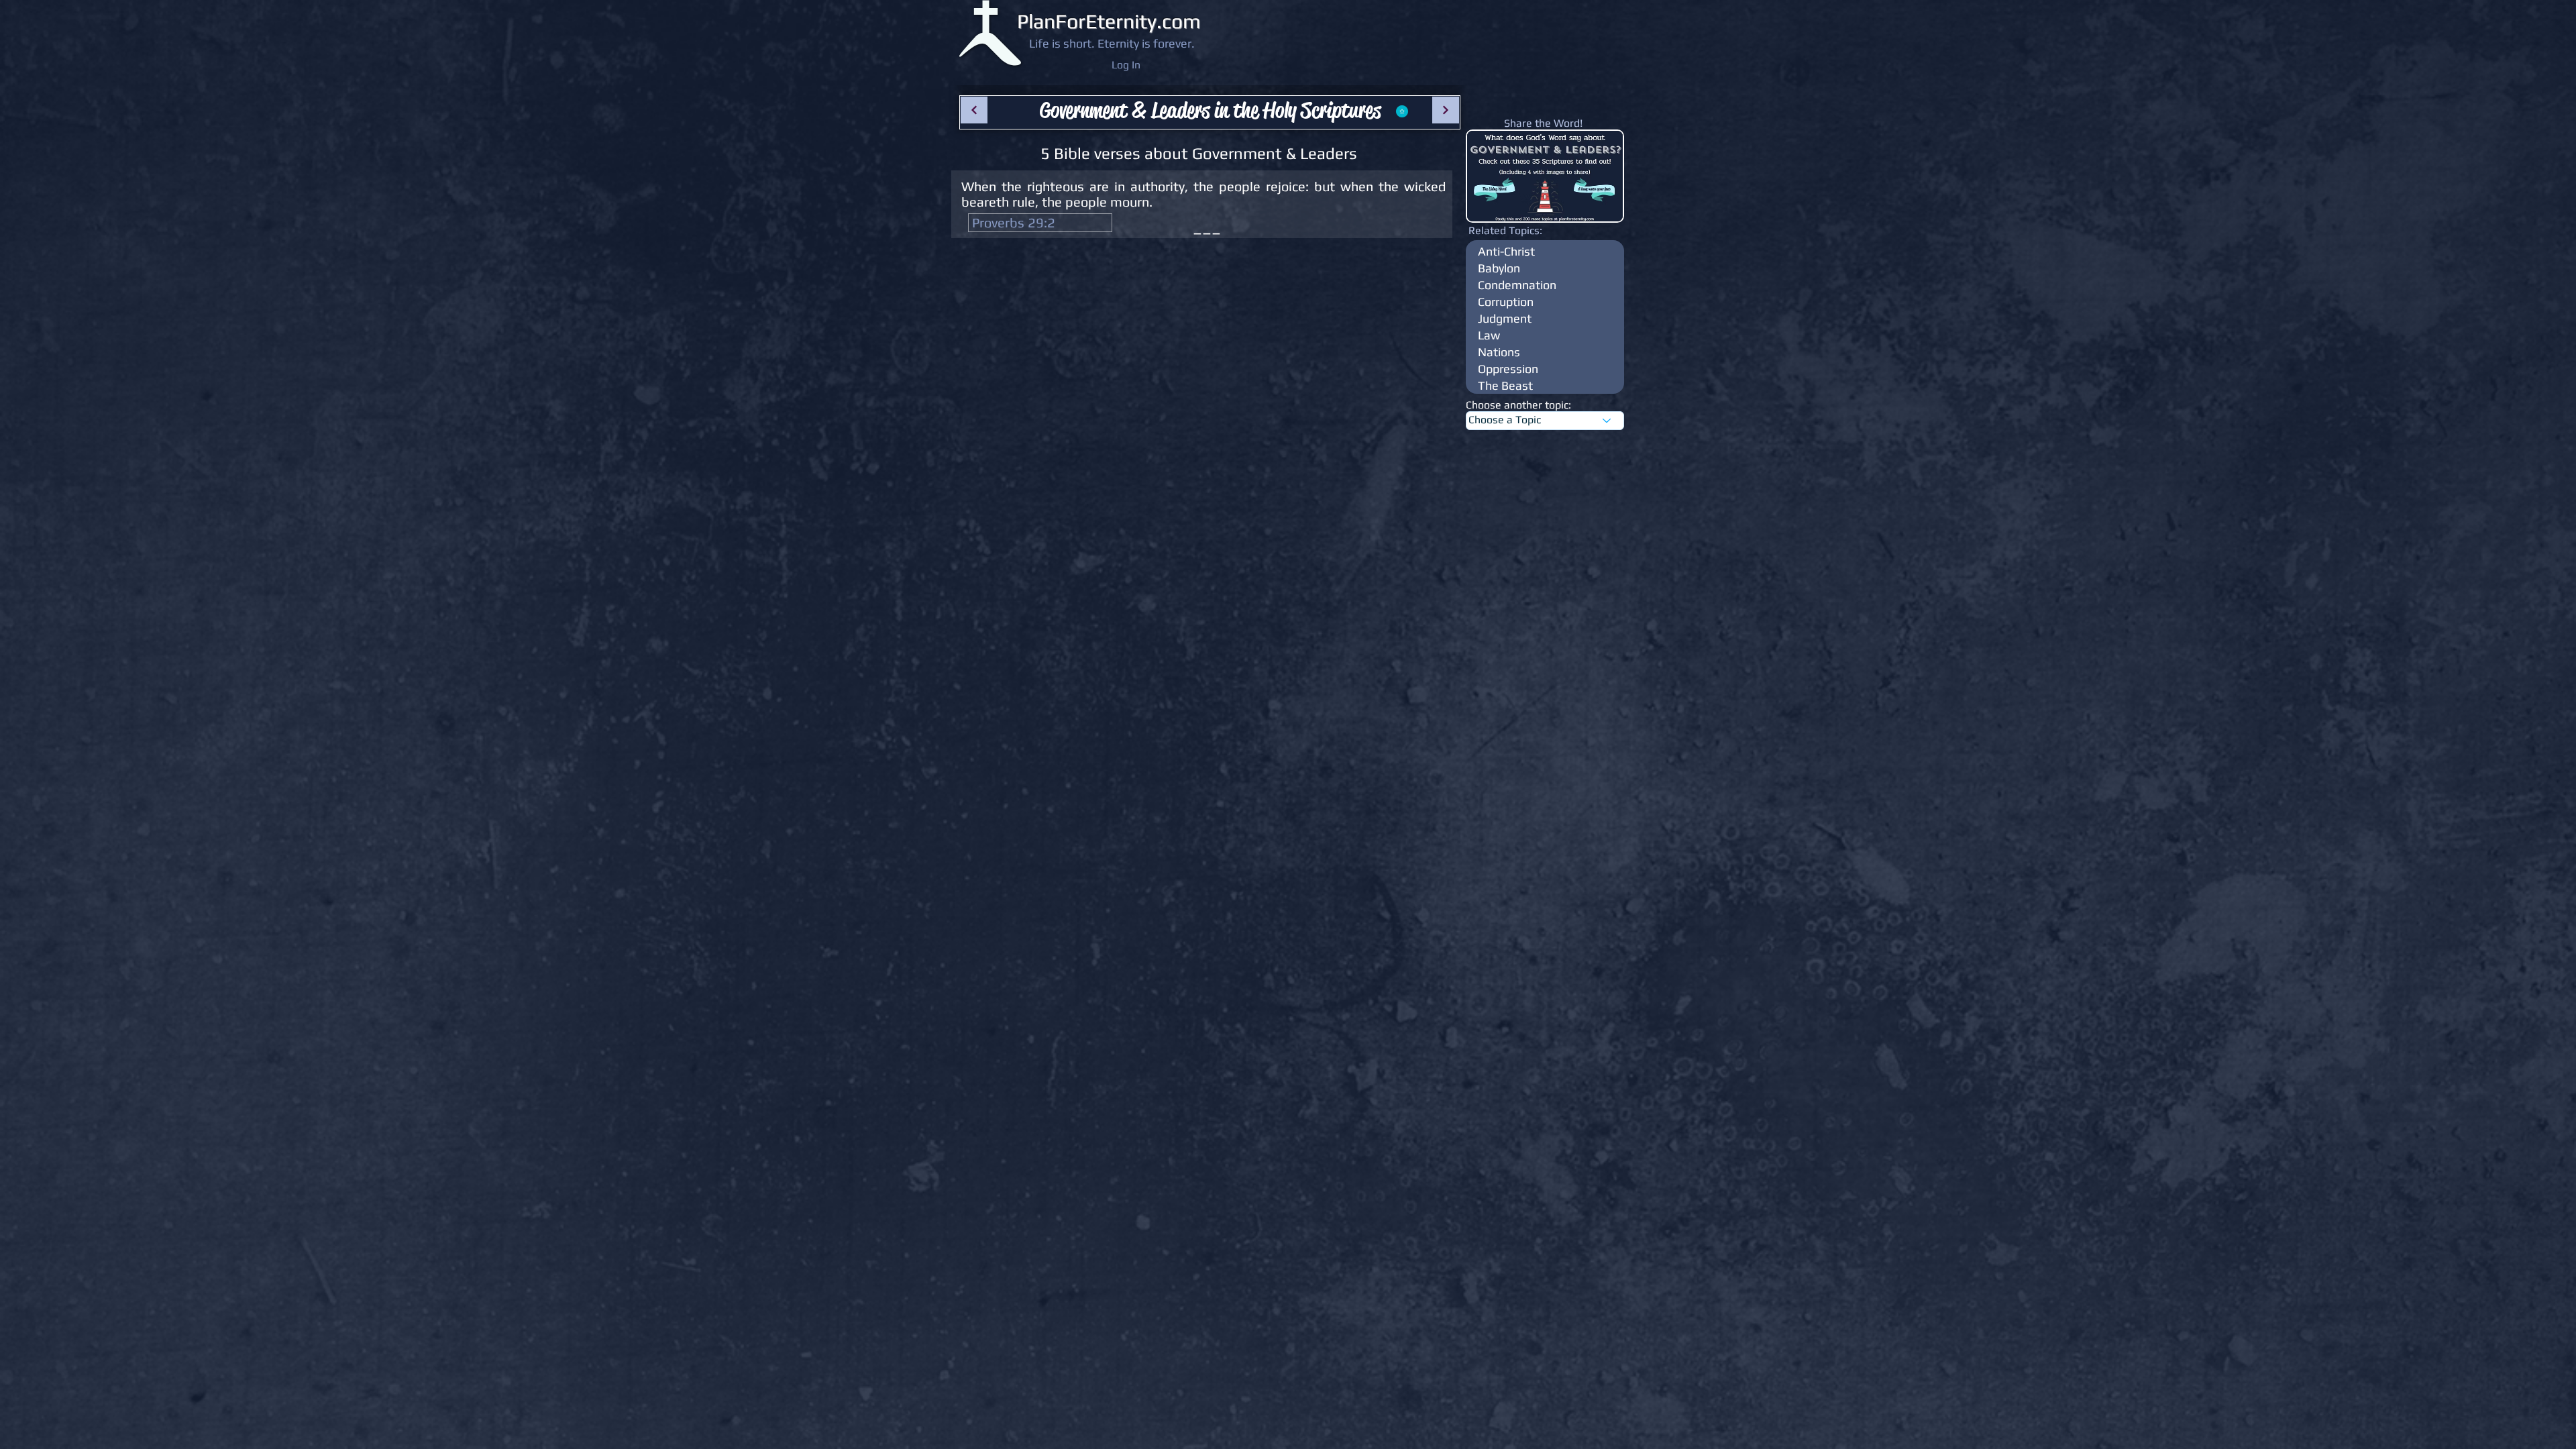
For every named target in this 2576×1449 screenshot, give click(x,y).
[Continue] (974, 110)
